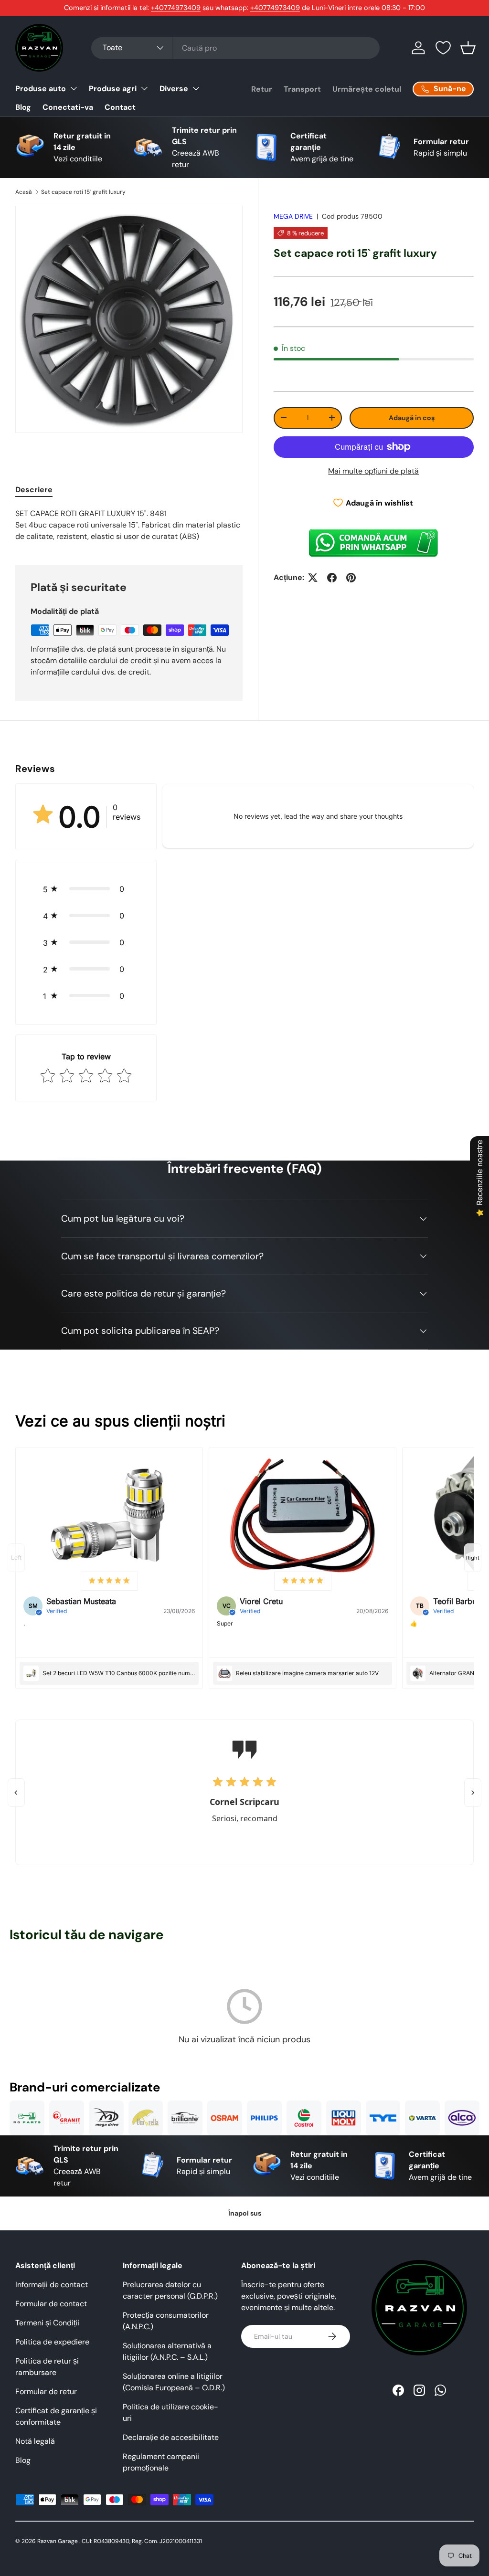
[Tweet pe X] (313, 578)
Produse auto (41, 89)
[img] (109, 1581)
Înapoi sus (245, 2213)
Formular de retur (46, 2391)
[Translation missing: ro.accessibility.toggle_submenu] (74, 88)
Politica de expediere (52, 2342)
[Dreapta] (473, 1793)
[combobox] (235, 48)
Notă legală (35, 2441)
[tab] (34, 490)
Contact (120, 107)
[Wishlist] (443, 48)
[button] (468, 48)
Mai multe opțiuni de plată (373, 471)
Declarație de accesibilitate (171, 2437)
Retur (262, 89)
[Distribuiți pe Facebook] (332, 578)
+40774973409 (176, 8)
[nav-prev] (16, 1558)
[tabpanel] (129, 525)
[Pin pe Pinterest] (351, 578)
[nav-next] (473, 1558)
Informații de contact (52, 2285)
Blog (23, 107)
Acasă (24, 192)
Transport (302, 89)
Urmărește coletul (367, 89)
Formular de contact (51, 2304)
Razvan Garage (58, 2541)
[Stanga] (16, 1793)
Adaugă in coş (412, 418)
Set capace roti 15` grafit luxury (83, 192)
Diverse (174, 89)
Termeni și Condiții (47, 2323)
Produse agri (113, 89)
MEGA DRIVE (293, 216)
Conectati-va (68, 107)
